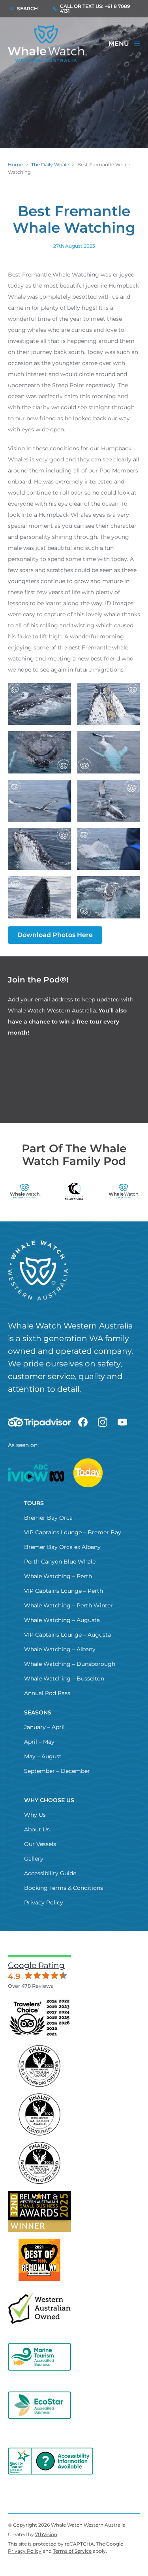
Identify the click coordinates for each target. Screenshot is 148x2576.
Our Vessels (40, 1844)
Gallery (34, 1859)
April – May (39, 1742)
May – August (43, 1756)
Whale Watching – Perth (58, 1576)
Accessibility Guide (50, 1873)
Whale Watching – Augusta (62, 1620)
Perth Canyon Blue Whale (60, 1562)
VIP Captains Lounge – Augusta (67, 1635)
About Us (37, 1829)
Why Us (35, 1815)
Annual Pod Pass (47, 1693)
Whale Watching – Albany (60, 1649)
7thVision (46, 2534)
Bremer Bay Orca (48, 1518)
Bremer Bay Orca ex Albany (62, 1547)
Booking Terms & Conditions (64, 1888)
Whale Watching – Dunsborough (70, 1664)
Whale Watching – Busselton (64, 1678)
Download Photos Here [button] (55, 935)
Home (15, 165)
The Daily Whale (50, 165)
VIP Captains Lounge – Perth (64, 1591)
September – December (57, 1771)
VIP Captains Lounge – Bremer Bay (73, 1532)
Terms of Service (72, 2551)
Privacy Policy (44, 1902)
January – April (44, 1727)
